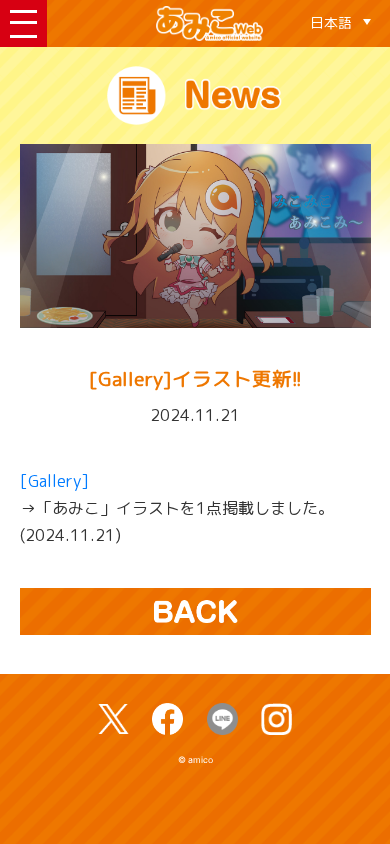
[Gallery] (54, 481)
